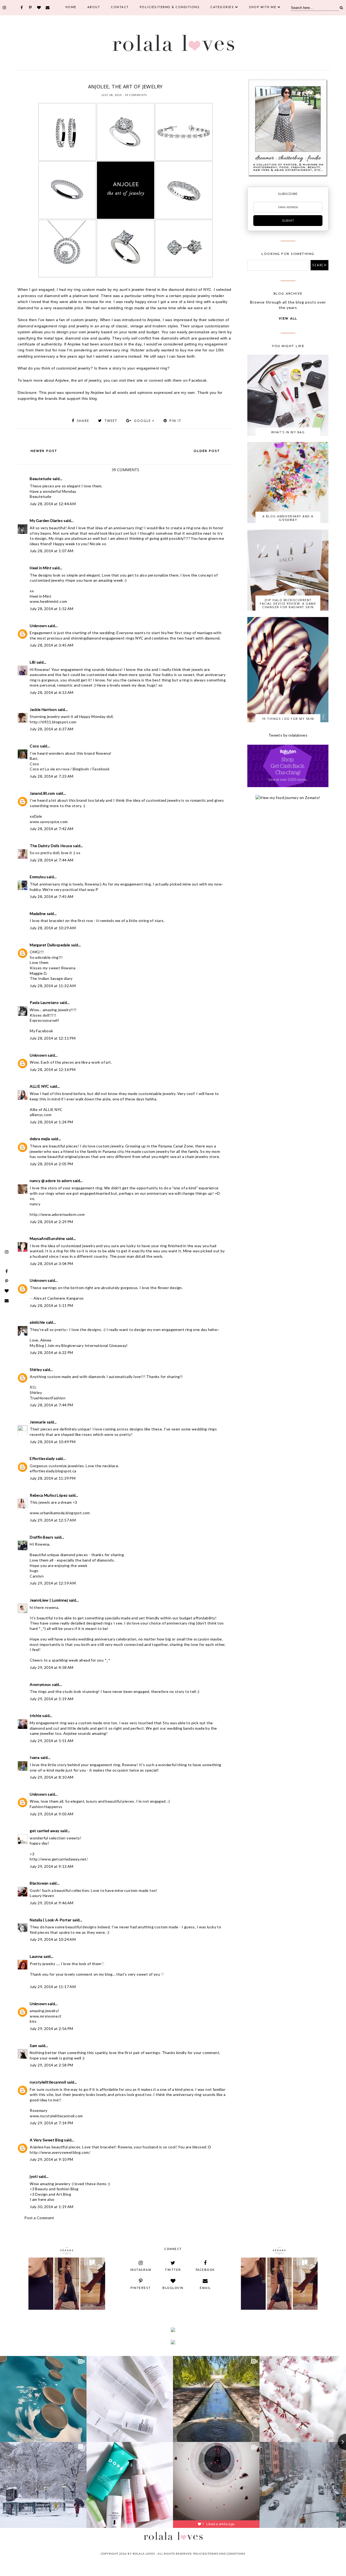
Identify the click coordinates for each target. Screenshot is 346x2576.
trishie (36, 1715)
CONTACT (120, 7)
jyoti (34, 2176)
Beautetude (41, 479)
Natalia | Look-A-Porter (51, 1920)
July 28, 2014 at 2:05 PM (51, 1164)
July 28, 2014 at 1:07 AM (52, 551)
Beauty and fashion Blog (57, 2189)
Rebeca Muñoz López (49, 1495)
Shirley (36, 1369)
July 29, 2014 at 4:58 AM (52, 1667)
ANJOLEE (104, 80)
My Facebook (41, 1031)
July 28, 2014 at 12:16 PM (53, 1069)
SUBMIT (288, 221)
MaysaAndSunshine (47, 1238)
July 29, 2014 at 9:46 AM (52, 1903)
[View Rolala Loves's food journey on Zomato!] (288, 798)
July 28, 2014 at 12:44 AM (53, 504)
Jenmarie (38, 1422)
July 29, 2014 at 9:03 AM (52, 1814)
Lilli (33, 662)
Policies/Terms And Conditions (219, 2554)
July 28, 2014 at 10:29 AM (53, 928)
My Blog (37, 1345)
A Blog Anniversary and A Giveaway (288, 518)
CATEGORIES (222, 7)
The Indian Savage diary (51, 978)
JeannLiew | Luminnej (49, 1600)
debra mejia (40, 1139)
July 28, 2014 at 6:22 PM (51, 1352)
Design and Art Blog (53, 2194)
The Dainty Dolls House (51, 846)
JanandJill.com (42, 793)
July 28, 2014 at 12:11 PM (53, 1038)
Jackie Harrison (43, 709)
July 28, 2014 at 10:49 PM (53, 1442)
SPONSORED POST (140, 80)
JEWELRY (119, 80)
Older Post (207, 451)
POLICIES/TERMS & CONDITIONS (170, 7)
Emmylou (38, 877)
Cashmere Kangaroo (66, 1298)
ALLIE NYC (39, 1086)
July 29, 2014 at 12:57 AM (53, 1520)
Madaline (38, 913)
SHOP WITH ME (263, 7)
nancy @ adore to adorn (51, 1181)
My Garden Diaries (46, 520)
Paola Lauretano (44, 1002)
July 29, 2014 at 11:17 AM (53, 1987)
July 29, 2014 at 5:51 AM (52, 1741)
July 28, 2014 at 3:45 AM (52, 645)
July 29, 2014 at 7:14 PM (51, 2123)
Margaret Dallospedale (50, 945)
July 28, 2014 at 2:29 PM (51, 1222)
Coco (34, 746)
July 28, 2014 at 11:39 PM (53, 1478)
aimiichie (37, 1322)
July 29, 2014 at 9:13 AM (52, 1866)
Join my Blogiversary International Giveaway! (88, 1345)
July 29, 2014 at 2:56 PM (51, 2028)
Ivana (35, 1757)
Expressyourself (44, 1020)
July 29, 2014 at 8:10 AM (52, 1777)
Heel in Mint (41, 568)
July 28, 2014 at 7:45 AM (52, 896)
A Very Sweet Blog (46, 2140)
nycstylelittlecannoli (48, 2082)
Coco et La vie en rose (50, 769)
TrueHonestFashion (48, 1398)
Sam (33, 2046)
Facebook (101, 769)
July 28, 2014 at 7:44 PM (51, 1405)
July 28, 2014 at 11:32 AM (53, 986)
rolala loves (144, 2554)
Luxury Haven (42, 1896)
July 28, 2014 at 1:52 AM (52, 609)
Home (71, 7)
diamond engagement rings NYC (115, 638)
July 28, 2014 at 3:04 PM (51, 1264)
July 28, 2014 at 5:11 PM (51, 1305)
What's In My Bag (288, 432)
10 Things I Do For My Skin (288, 719)
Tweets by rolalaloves (288, 735)
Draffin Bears (41, 1537)
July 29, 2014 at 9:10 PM (51, 2159)
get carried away (44, 1831)
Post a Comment (39, 2218)
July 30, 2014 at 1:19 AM (52, 2207)
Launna (37, 1956)
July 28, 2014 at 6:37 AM (52, 729)
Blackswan (39, 1883)
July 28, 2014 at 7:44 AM (52, 860)
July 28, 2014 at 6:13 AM (52, 692)
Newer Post (44, 451)
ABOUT (94, 7)
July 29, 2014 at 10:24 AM (53, 1939)
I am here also (42, 2199)
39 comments (136, 95)
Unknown (38, 626)
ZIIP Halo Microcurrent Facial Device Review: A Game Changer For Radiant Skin (288, 603)
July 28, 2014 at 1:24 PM (51, 1122)
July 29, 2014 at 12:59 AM (53, 1583)
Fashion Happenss (46, 1807)
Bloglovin (81, 769)
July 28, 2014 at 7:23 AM (52, 776)
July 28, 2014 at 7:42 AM (52, 829)
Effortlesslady (42, 1458)
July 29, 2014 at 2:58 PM (51, 2065)
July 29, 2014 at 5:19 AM (52, 1699)
